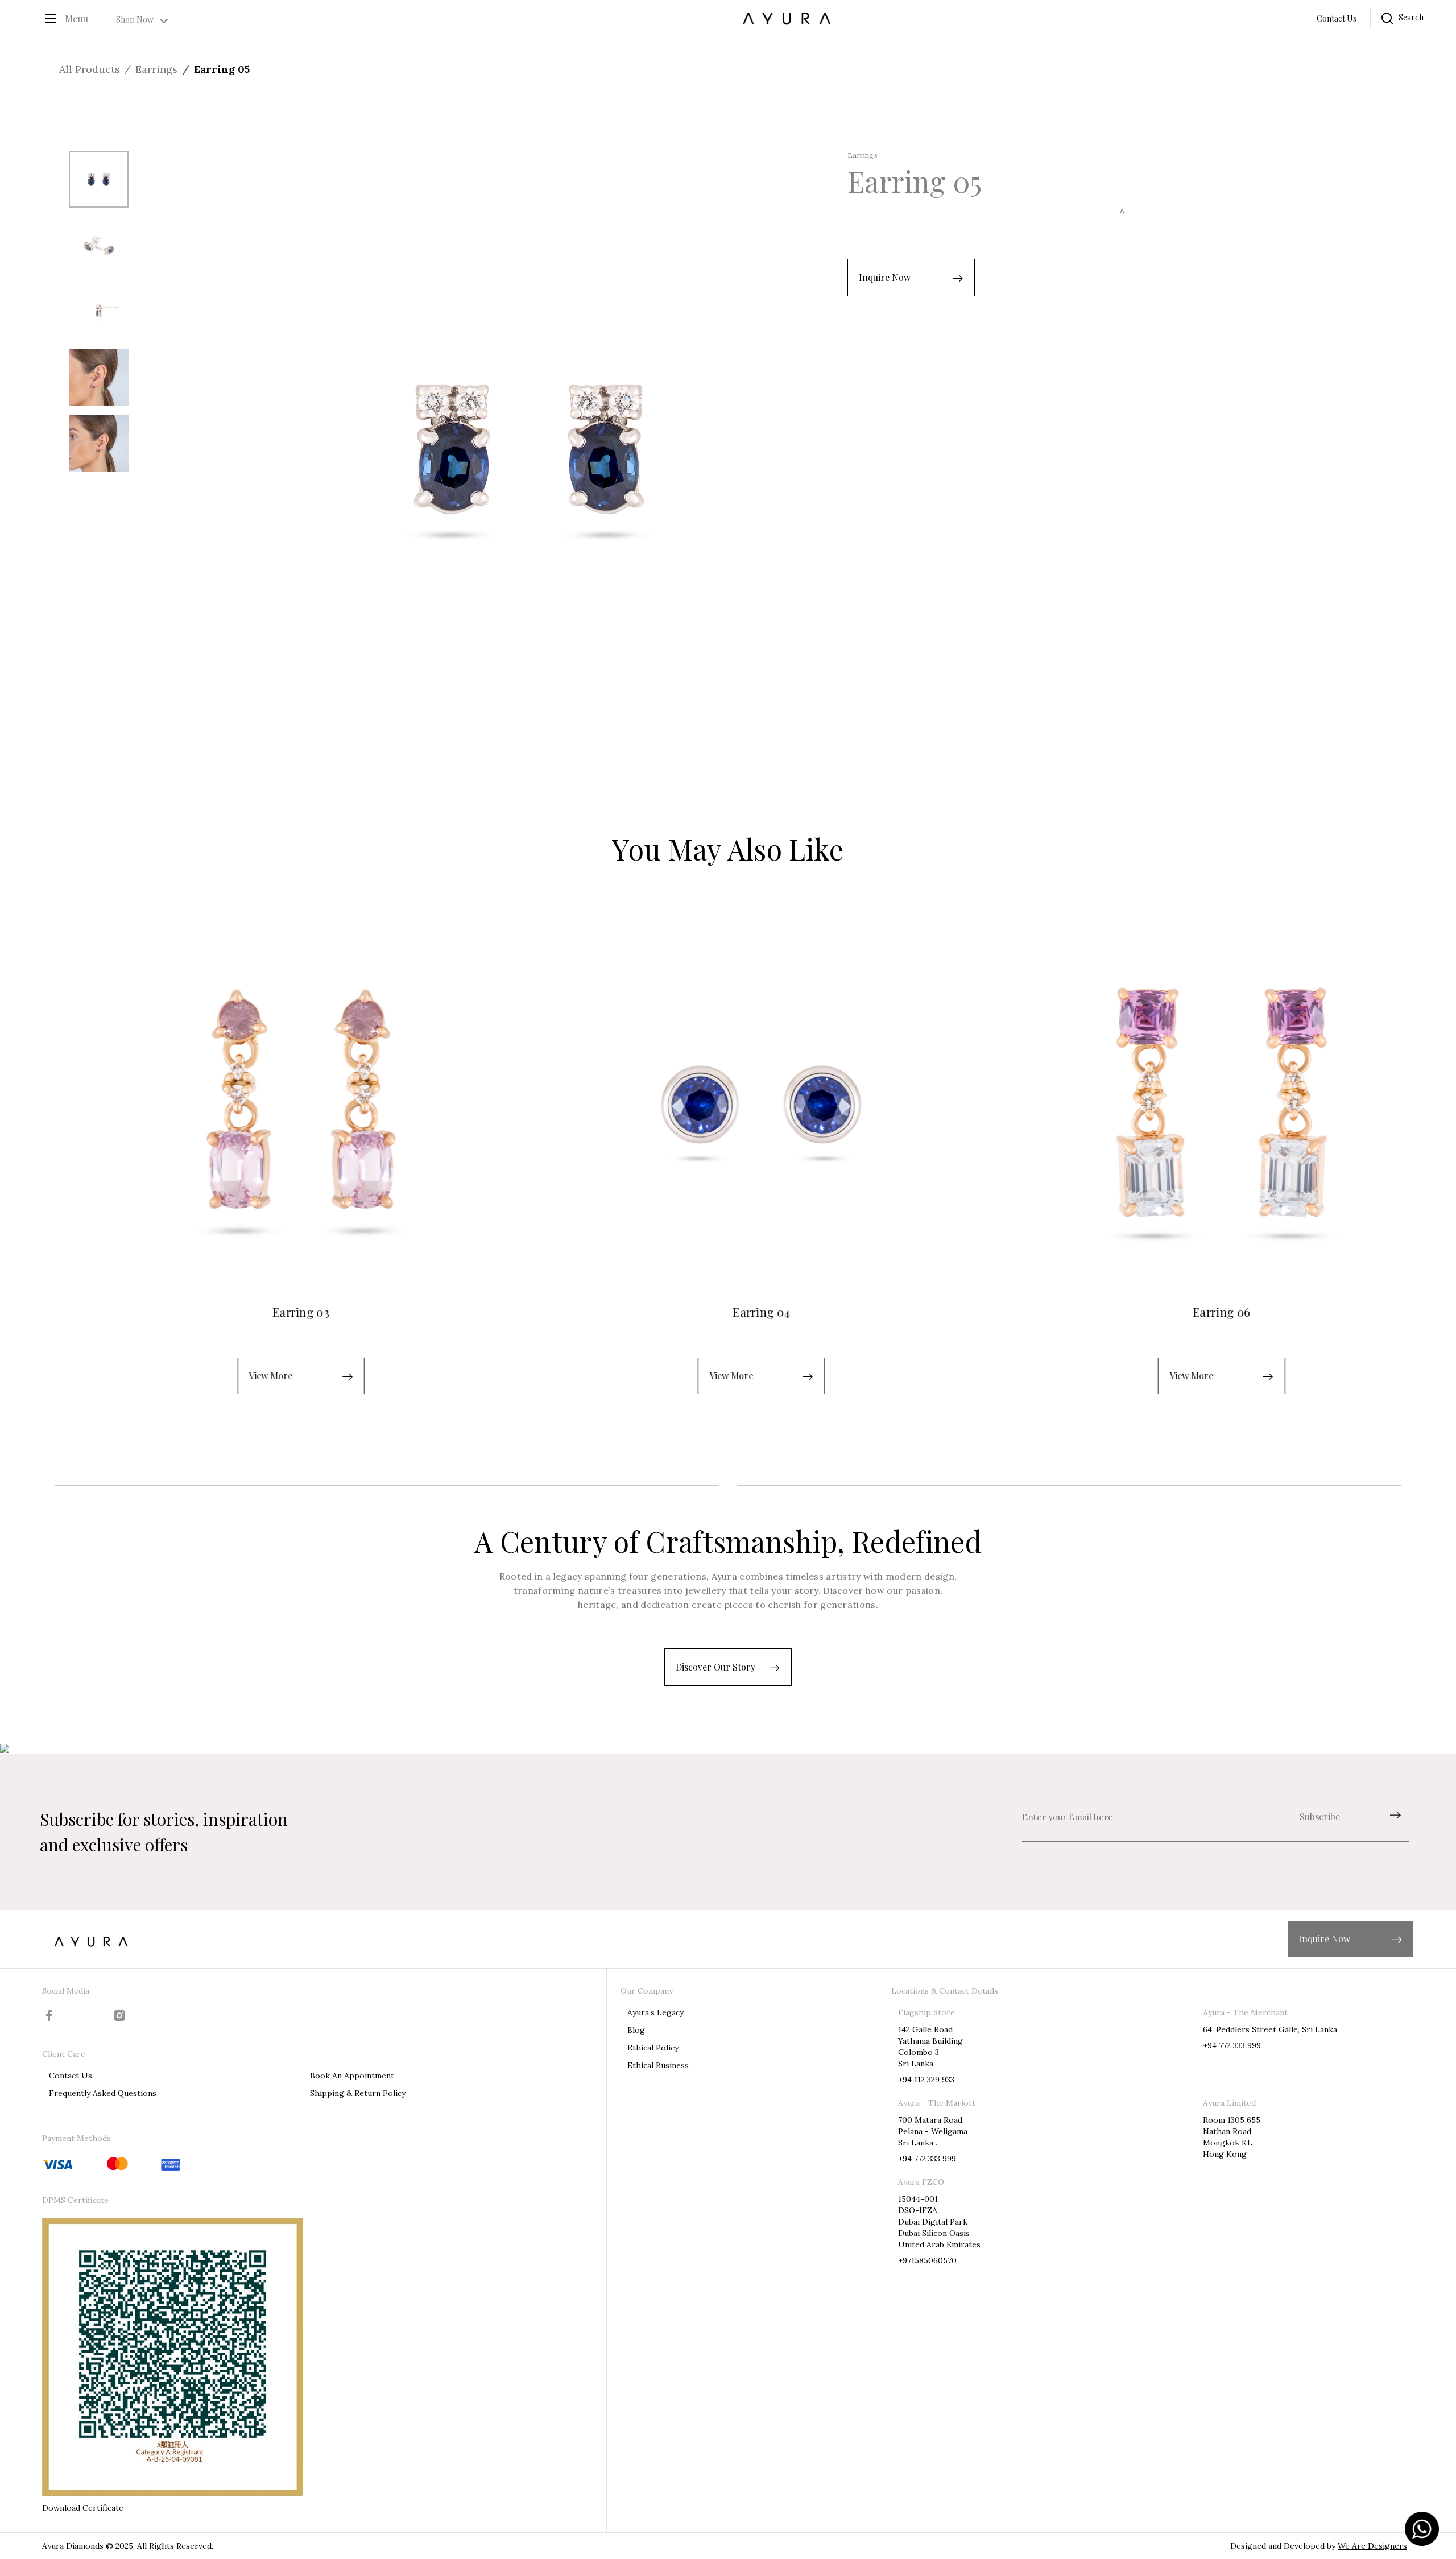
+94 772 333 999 (1232, 2045)
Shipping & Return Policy (358, 2093)
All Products (90, 69)
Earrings (156, 69)
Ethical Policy (653, 2048)
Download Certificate (83, 2508)
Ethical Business (658, 2065)
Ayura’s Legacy (655, 2012)
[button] (911, 278)
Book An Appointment (352, 2076)
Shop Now (135, 20)
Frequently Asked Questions (103, 2093)
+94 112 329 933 (926, 2080)
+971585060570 (927, 2260)
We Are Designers (1372, 2546)
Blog (636, 2030)
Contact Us (1337, 18)
